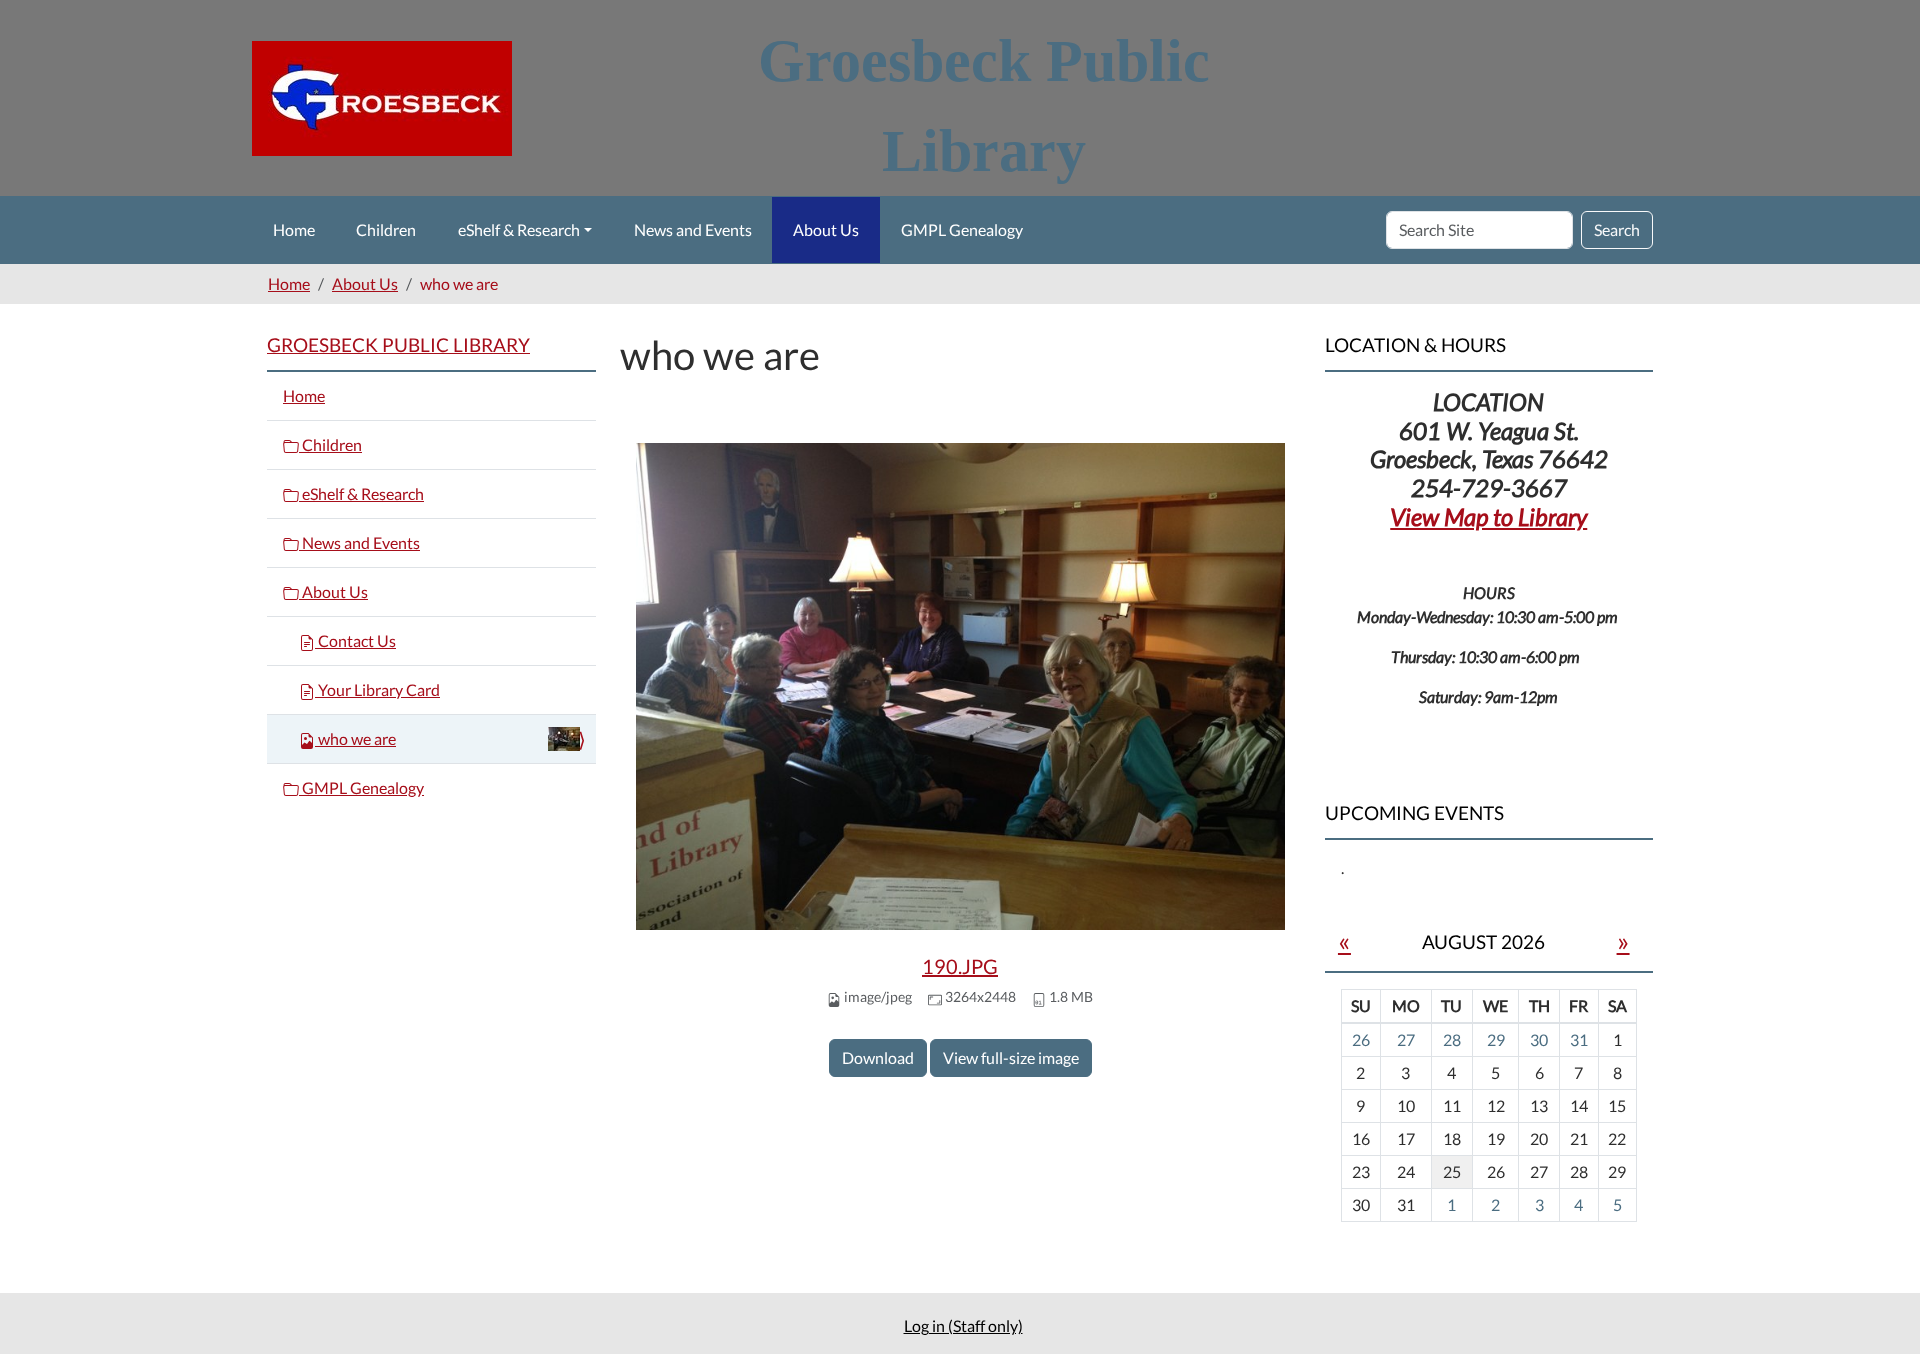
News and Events (693, 229)
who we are (357, 738)
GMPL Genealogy (962, 229)
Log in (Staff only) (963, 1325)
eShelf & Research (519, 229)
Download (878, 1057)
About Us (826, 229)
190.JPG (960, 966)
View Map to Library (1488, 516)
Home (294, 229)
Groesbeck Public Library (398, 344)
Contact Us (355, 640)
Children (386, 229)
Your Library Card (377, 689)
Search (1617, 229)
